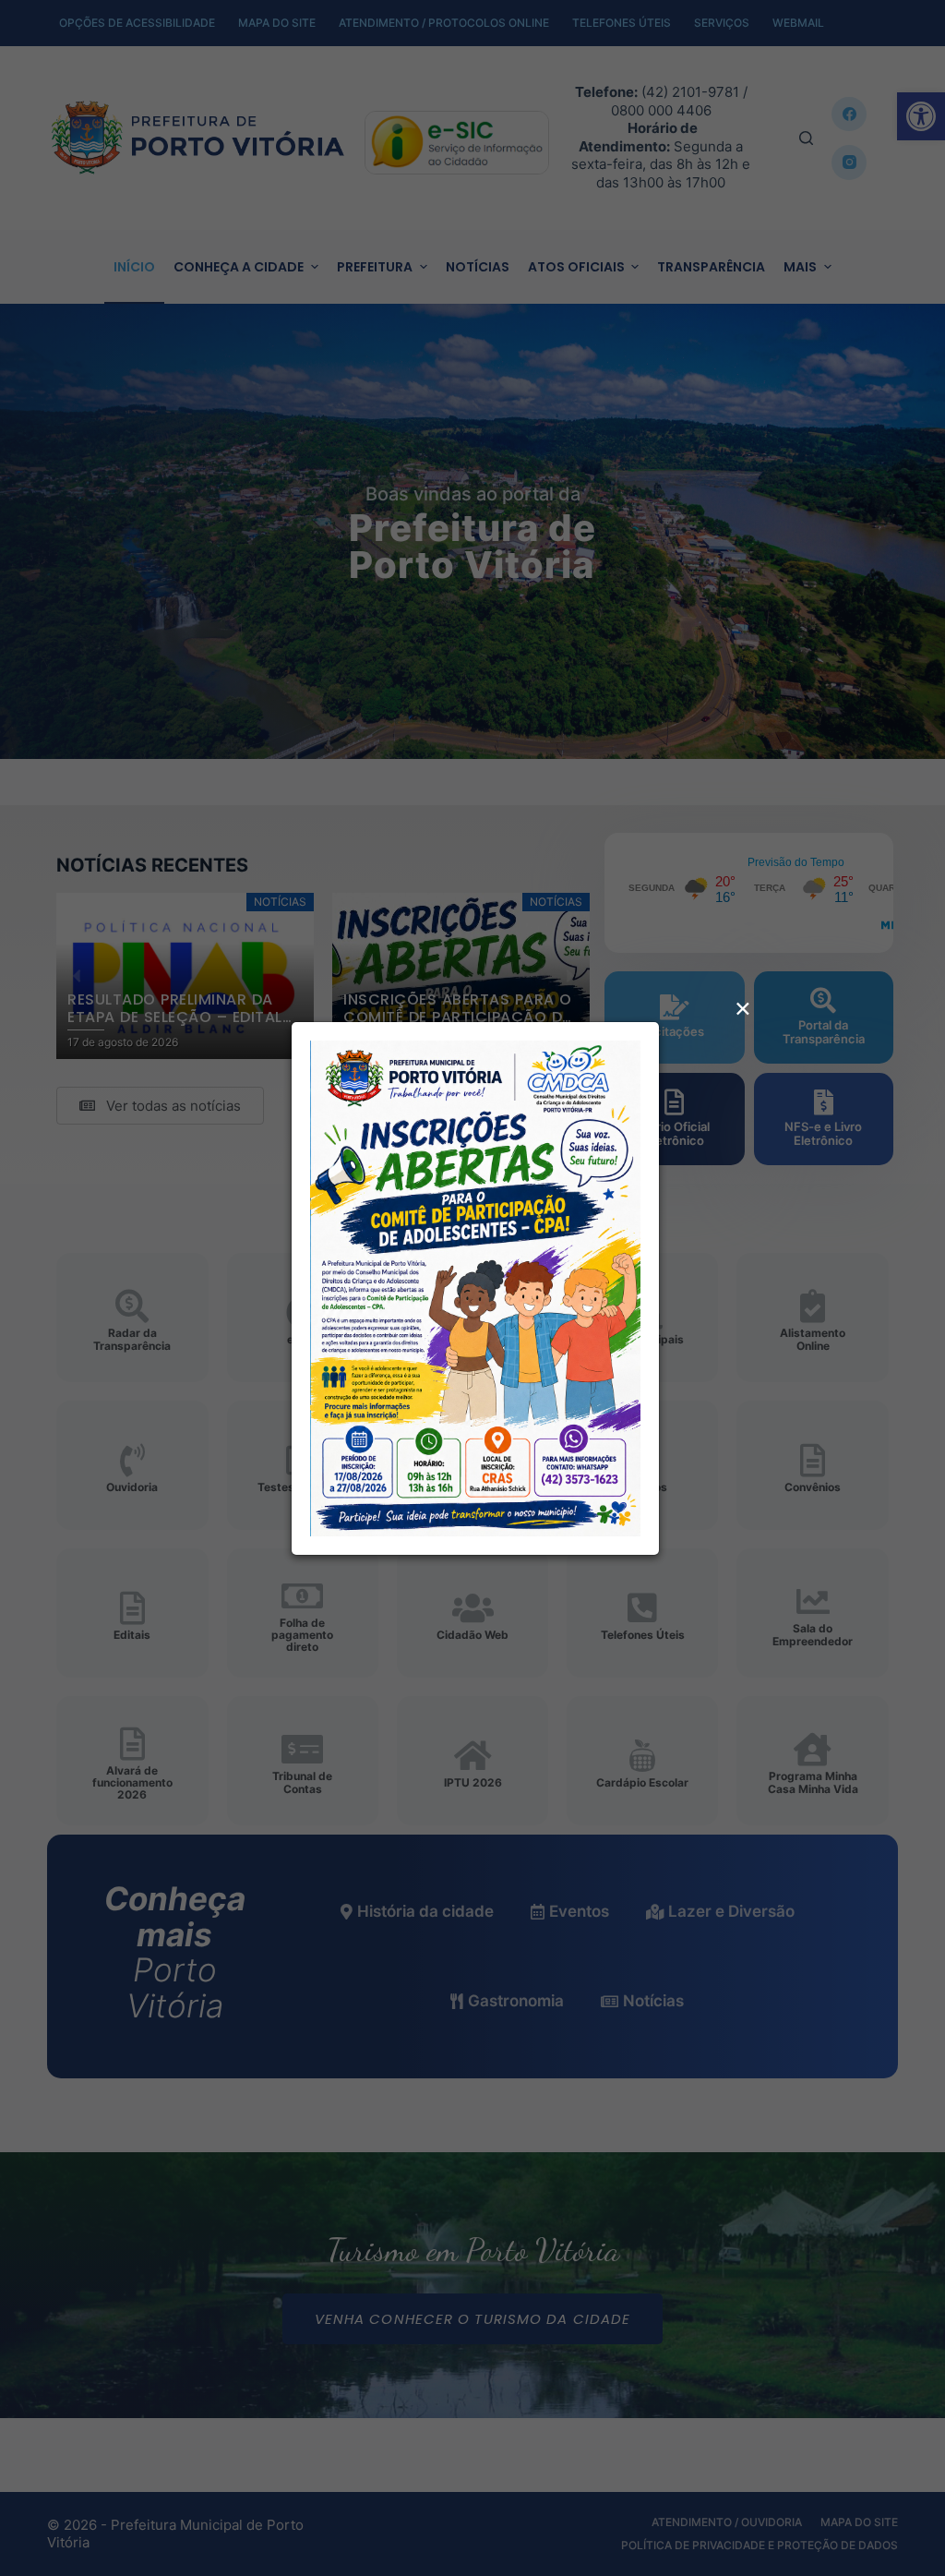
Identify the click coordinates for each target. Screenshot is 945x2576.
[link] (475, 1286)
